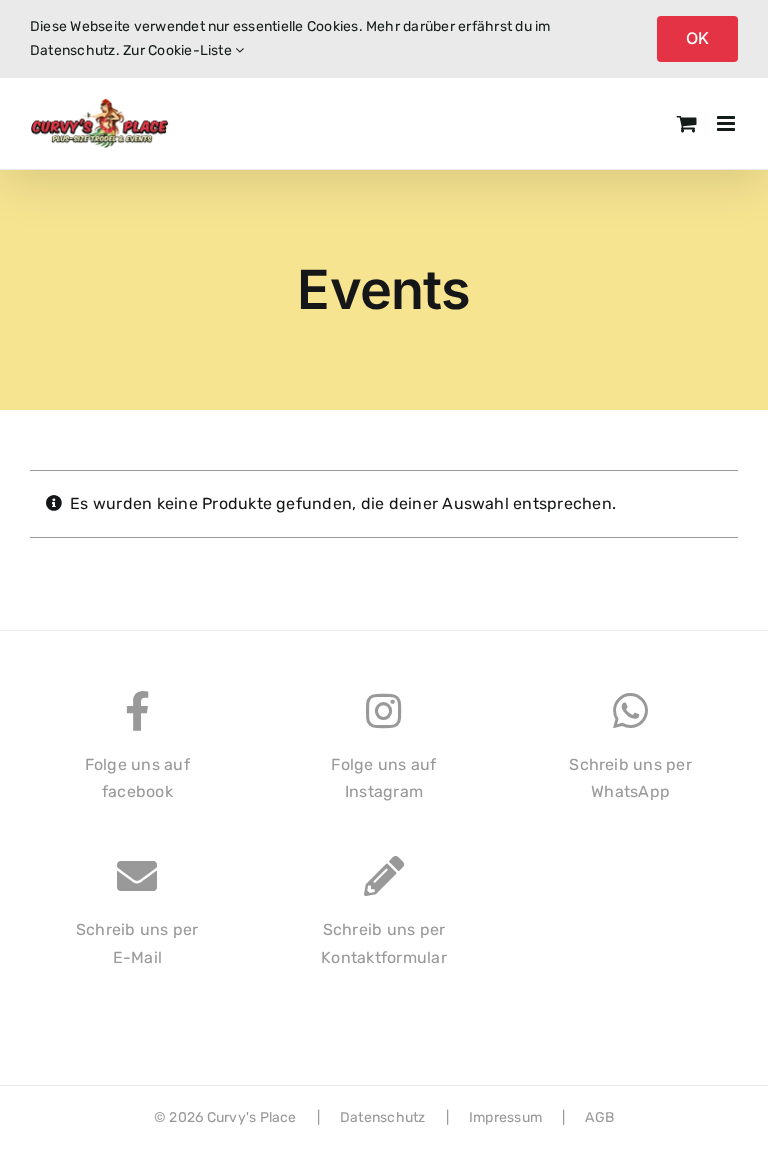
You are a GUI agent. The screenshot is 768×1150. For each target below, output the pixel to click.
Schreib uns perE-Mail (137, 943)
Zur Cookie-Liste (179, 50)
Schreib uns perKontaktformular (384, 943)
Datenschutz (383, 1117)
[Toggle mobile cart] (687, 123)
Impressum (505, 1117)
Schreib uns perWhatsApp (630, 778)
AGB (599, 1117)
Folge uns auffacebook (137, 778)
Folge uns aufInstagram (383, 778)
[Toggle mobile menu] (727, 123)
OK (697, 38)
